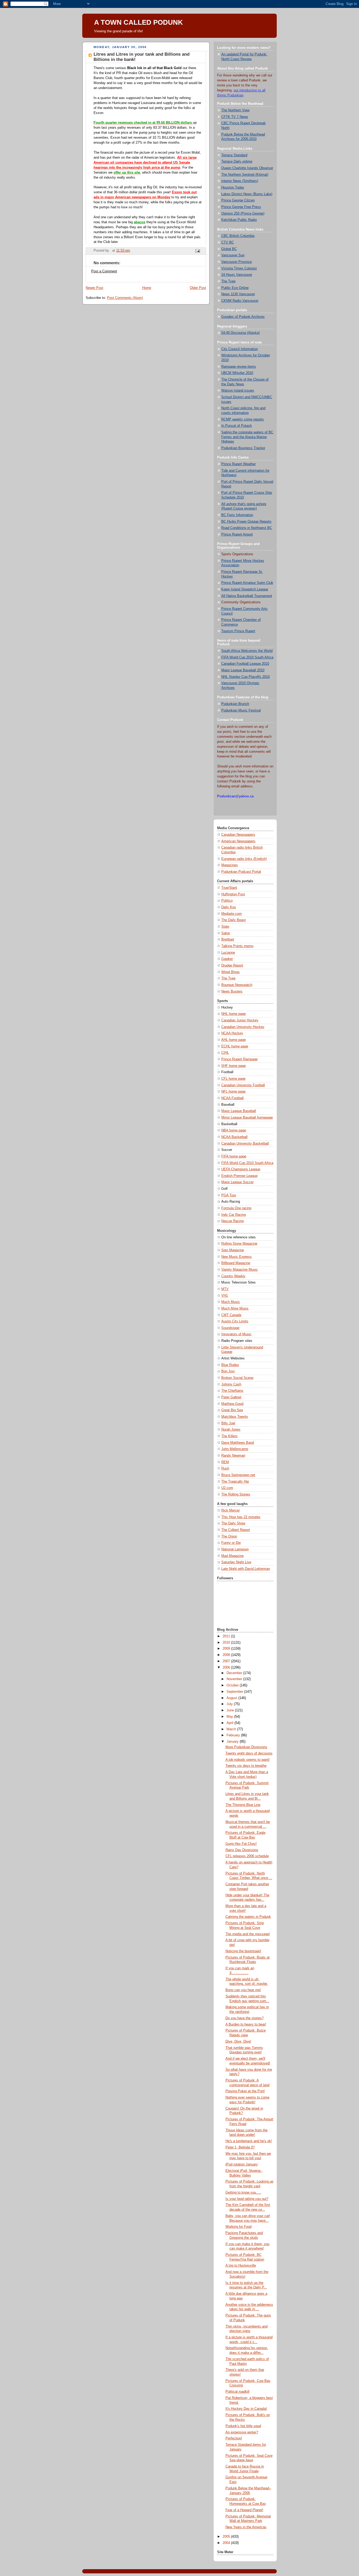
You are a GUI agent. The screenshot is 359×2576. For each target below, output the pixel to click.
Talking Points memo (237, 946)
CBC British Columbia (238, 236)
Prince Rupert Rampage (239, 1059)
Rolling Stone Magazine (239, 1244)
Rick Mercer (230, 1510)
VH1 (225, 1296)
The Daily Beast (234, 920)
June (231, 1710)
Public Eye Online (235, 288)
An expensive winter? (242, 2432)
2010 (227, 1643)
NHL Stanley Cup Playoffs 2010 (245, 677)
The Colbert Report (236, 1530)
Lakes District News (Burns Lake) (247, 194)
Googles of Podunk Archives (243, 317)
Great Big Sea (232, 1410)
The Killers (229, 1436)
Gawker (227, 959)
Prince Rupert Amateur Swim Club (247, 583)
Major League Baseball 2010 (243, 670)
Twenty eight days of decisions (249, 1753)
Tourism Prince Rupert (238, 631)
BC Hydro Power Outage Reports (246, 522)
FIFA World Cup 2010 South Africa (247, 657)
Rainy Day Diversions (242, 1850)
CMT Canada (231, 1315)
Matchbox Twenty (235, 1417)
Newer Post (94, 288)
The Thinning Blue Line (243, 1805)
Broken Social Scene (237, 1378)
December (235, 1673)
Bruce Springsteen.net (238, 1475)
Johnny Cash (231, 1384)
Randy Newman (233, 1456)
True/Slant (229, 888)
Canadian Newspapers (238, 835)
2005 (227, 2537)
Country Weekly (233, 1276)
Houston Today (233, 188)
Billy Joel (228, 1423)
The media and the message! (248, 1934)
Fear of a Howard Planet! (244, 2510)
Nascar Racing (232, 1221)
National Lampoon (235, 1549)
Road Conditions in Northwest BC (247, 528)
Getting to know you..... (243, 2193)
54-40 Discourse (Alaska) (240, 333)
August (232, 1698)
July (230, 1704)
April (230, 1723)
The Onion (229, 1536)
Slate (225, 927)
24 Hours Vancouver (237, 275)
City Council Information (240, 349)
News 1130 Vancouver (238, 294)
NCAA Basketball (234, 1137)
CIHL (225, 1053)
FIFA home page (234, 1156)
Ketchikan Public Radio (239, 220)
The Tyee (228, 281)
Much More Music (235, 1308)
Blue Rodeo (230, 1365)
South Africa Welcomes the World (247, 651)
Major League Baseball (239, 1111)
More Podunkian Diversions (246, 1747)
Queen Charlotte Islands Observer (247, 168)
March (232, 1729)
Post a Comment (104, 271)
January (233, 1742)
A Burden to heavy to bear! (246, 2024)
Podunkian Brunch (235, 704)
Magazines (230, 865)
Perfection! (234, 2438)
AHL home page (234, 1040)
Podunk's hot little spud (243, 2426)
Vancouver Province (237, 262)
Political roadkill (237, 2392)
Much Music (231, 1302)
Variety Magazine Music (240, 1270)
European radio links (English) (244, 859)
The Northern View (235, 110)
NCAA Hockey (232, 1033)
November (235, 1679)
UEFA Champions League (241, 1169)
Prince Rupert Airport (237, 534)
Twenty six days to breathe (246, 1766)
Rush (225, 1468)
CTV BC (228, 242)
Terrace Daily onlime (237, 162)
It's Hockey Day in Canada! (246, 2409)
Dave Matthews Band (238, 1443)
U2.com (227, 1488)
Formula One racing (236, 1208)
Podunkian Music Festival (241, 710)
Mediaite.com (232, 914)
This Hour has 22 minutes (241, 1517)
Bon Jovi (228, 1371)
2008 (227, 1655)
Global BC (229, 249)
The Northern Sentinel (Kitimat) (245, 175)
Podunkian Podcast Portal (241, 872)
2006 (227, 1668)
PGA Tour (229, 1195)
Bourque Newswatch (237, 985)
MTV (225, 1289)
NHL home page (234, 1014)
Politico (227, 901)
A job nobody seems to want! (248, 1760)
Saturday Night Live (236, 1562)
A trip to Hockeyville (241, 2266)
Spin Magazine (233, 1250)
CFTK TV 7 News (235, 117)
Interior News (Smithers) (240, 181)
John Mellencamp (235, 1449)
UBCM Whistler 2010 (237, 373)
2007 (227, 1661)
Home (147, 288)
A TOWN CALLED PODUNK (139, 22)
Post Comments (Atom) (125, 298)
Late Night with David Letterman (246, 1569)
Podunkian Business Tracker (243, 448)
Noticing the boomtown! (243, 1951)
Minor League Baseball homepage (247, 1118)
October (233, 1685)
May (230, 1717)
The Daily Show (233, 1523)
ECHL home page (235, 1046)
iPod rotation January (242, 2164)
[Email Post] (197, 251)
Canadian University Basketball (245, 1144)
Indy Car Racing (234, 1215)
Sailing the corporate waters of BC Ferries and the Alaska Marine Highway (247, 437)
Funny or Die (231, 1543)
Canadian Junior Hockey (240, 1020)
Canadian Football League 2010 (245, 664)
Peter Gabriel (231, 1397)
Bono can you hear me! (243, 1990)
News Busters (232, 991)
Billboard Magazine (236, 1263)
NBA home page (234, 1130)
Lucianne (228, 953)
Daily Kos (229, 907)
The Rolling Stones (236, 1494)
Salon (226, 933)
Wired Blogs (230, 972)
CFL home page (233, 1079)
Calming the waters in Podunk (248, 1917)
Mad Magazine (232, 1556)
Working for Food (239, 2227)
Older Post (198, 288)
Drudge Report (232, 965)
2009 (227, 1649)
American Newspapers (238, 841)
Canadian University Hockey (243, 1027)
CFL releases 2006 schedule (247, 1856)
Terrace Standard (234, 155)
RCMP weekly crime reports (243, 419)
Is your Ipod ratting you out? (247, 2199)
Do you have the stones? (245, 2018)
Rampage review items (239, 367)
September (235, 1692)
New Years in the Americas (246, 2527)
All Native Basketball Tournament (247, 596)
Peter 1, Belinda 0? (240, 2147)
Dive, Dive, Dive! (238, 2042)
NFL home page (233, 1092)
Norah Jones (231, 1430)
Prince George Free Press (241, 207)
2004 (227, 2543)
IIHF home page (234, 1066)
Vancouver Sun (233, 255)
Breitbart (228, 939)
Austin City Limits (235, 1321)
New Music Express (237, 1257)
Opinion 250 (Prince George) (243, 214)
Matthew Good (232, 1404)
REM (225, 1462)
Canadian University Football (243, 1085)
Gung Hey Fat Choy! (241, 1844)
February (234, 1735)
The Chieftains (232, 1391)
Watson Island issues (238, 391)
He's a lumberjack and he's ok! (249, 2141)
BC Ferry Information (237, 515)
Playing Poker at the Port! (245, 2091)
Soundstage (230, 1328)
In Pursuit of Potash (237, 426)
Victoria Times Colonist (239, 268)
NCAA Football (232, 1098)
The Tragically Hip (235, 1482)
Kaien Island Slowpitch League (245, 589)
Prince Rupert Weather (239, 464)
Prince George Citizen (238, 200)
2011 (227, 1636)
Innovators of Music (236, 1334)
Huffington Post (233, 894)
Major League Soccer (237, 1182)
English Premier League (239, 1176)
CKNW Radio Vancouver (240, 301)
